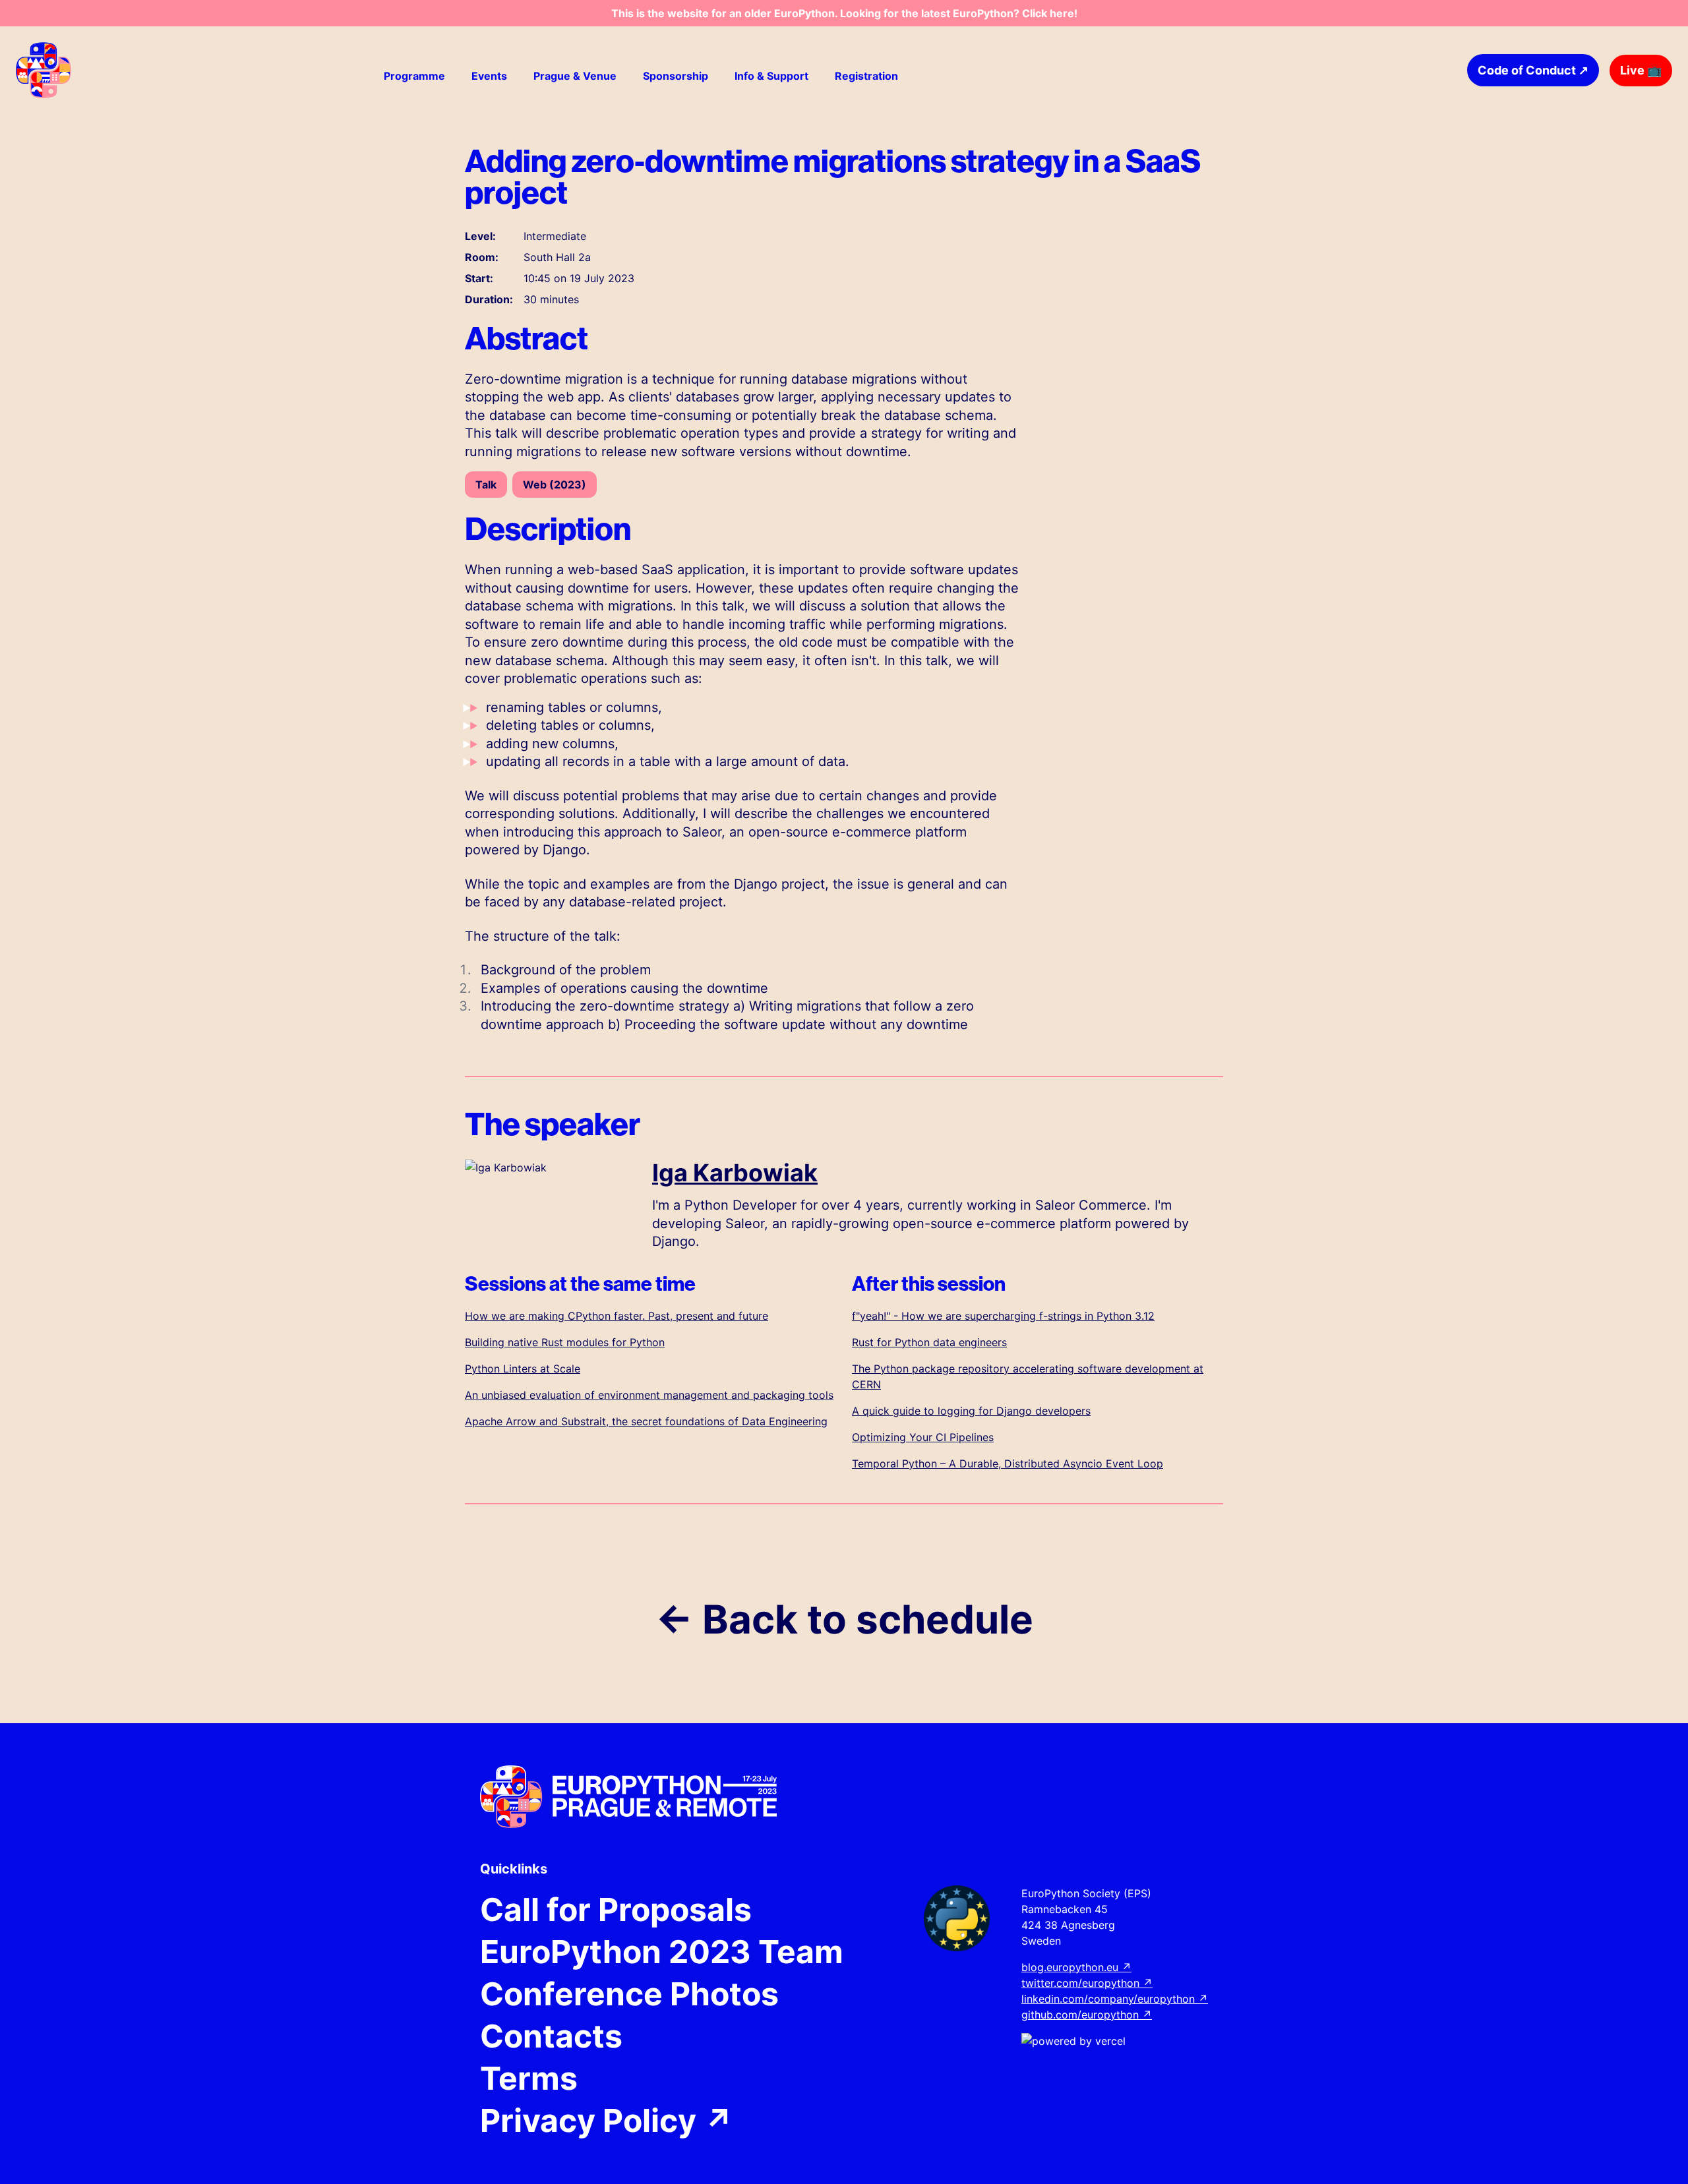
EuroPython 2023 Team (662, 1952)
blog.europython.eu (1076, 1967)
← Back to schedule (844, 1619)
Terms (529, 2079)
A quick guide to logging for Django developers (971, 1411)
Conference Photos (629, 1994)
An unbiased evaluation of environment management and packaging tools (649, 1395)
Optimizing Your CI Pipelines (923, 1437)
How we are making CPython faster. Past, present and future (617, 1316)
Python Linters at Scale (523, 1369)
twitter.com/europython (1087, 1983)
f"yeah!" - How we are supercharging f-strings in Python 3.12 (1003, 1316)
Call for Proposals (616, 1910)
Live (1641, 70)
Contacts (551, 2036)
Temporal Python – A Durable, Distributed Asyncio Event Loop (1008, 1463)
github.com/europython (1087, 2015)
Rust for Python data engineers (929, 1342)
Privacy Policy (607, 2121)
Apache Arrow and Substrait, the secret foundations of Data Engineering (646, 1421)
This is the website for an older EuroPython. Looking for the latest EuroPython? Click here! (844, 13)
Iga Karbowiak (735, 1173)
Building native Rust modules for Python (565, 1342)
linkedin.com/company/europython (1115, 1999)
